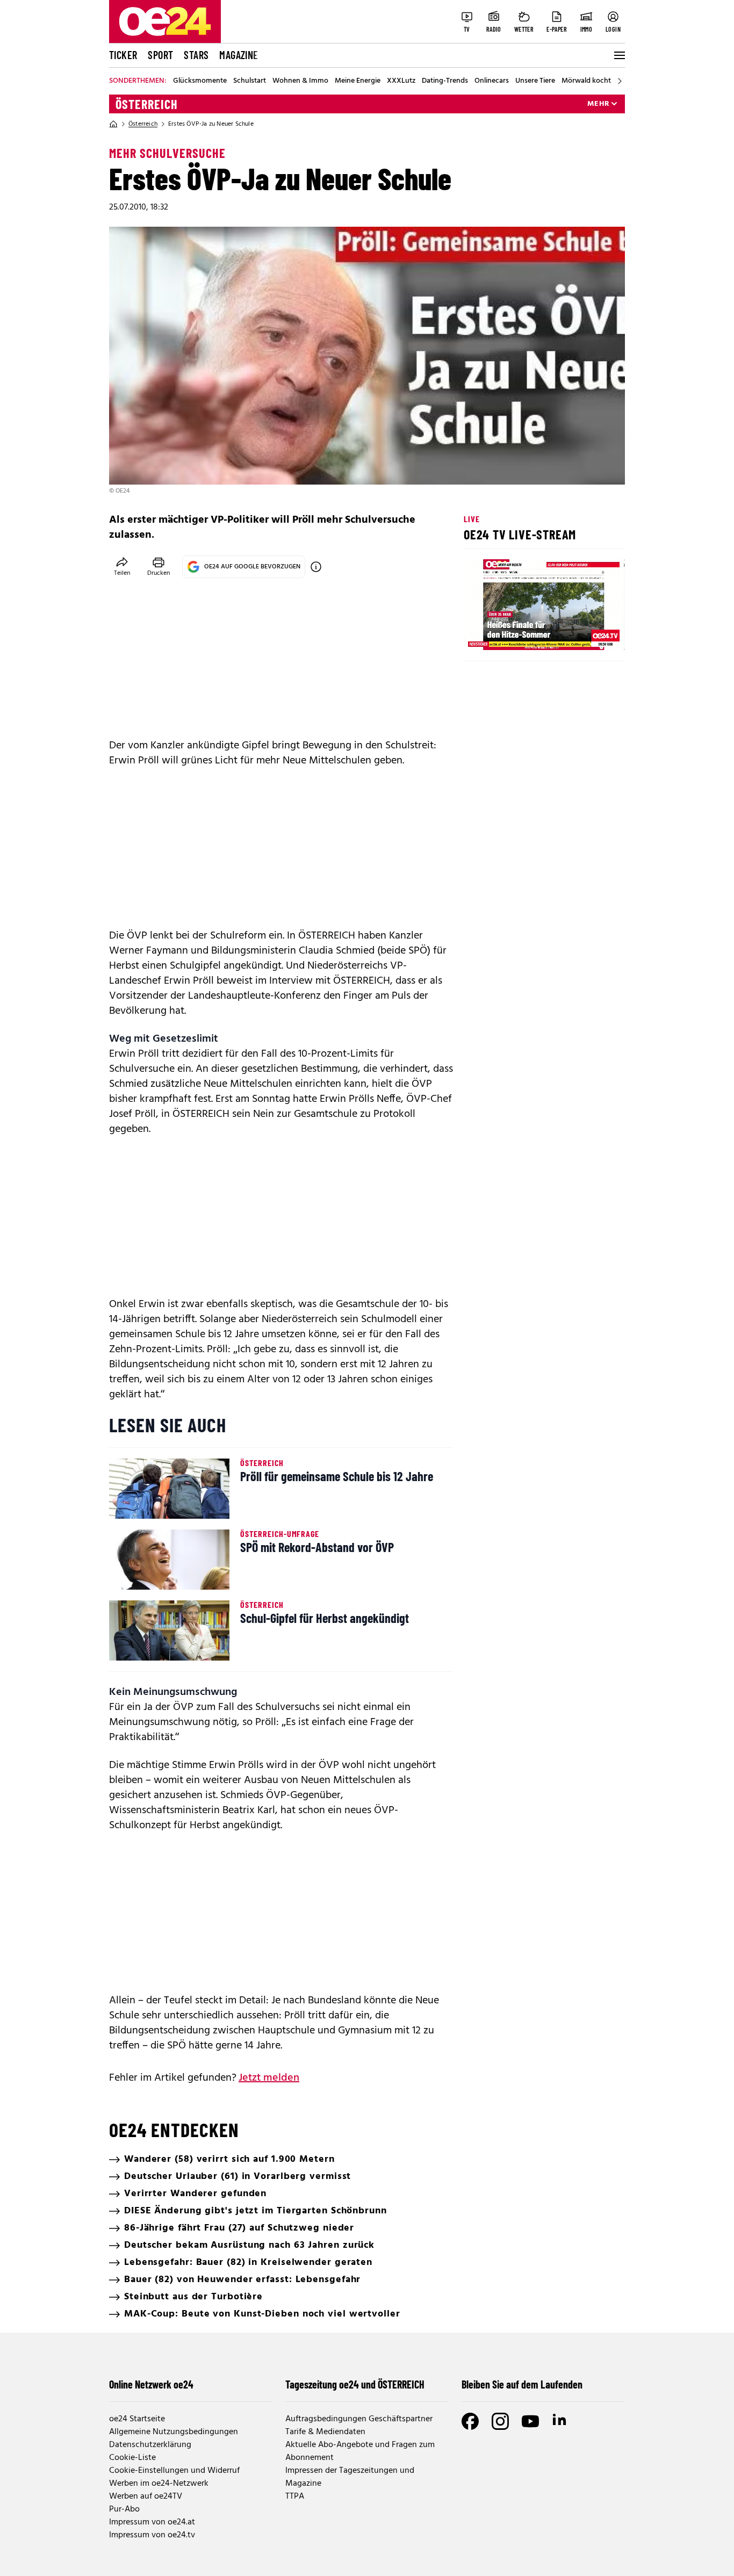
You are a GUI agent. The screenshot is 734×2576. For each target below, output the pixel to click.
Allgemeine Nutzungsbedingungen (174, 2432)
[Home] (113, 124)
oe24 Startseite (137, 2419)
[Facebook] (470, 2421)
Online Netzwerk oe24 (151, 2384)
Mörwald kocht (586, 81)
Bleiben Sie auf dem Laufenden (522, 2384)
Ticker (123, 55)
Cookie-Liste (132, 2458)
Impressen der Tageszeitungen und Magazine (350, 2477)
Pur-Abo (124, 2509)
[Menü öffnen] (618, 55)
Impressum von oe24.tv (152, 2535)
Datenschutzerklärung (150, 2445)
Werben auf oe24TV (146, 2496)
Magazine (239, 55)
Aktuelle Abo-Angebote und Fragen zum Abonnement (360, 2451)
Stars (196, 55)
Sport (160, 55)
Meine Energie (358, 81)
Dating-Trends (445, 81)
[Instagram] (500, 2421)
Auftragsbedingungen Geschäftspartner (359, 2419)
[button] (481, 633)
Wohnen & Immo (300, 81)
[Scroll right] (620, 81)
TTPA (295, 2496)
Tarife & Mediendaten (325, 2432)
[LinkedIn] (560, 2421)
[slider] (517, 633)
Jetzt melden (269, 2078)
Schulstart (250, 81)
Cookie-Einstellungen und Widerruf (174, 2471)
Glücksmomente (200, 81)
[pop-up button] (591, 633)
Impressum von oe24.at (152, 2522)
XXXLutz (401, 81)
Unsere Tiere (535, 81)
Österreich (147, 104)
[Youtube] (530, 2421)
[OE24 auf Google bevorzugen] (316, 567)
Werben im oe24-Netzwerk (159, 2484)
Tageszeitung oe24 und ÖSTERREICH (355, 2384)
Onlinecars (492, 81)
